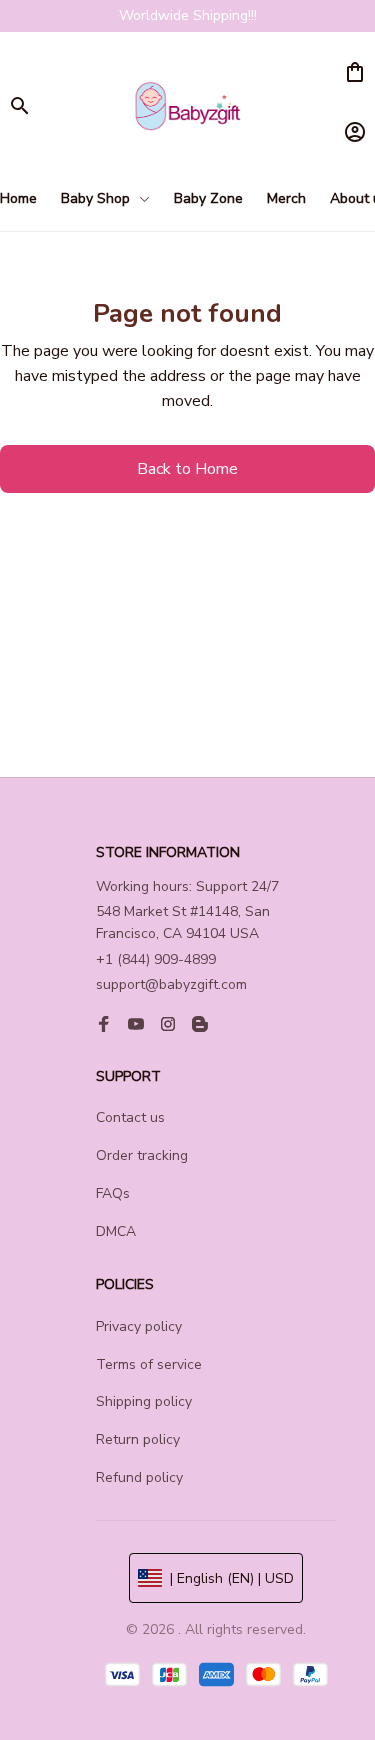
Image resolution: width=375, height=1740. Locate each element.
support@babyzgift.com (171, 984)
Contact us (130, 1117)
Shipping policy (144, 1401)
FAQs (113, 1193)
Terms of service (149, 1364)
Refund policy (139, 1477)
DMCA (116, 1231)
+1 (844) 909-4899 (156, 959)
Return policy (138, 1439)
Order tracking (142, 1155)
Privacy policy (139, 1326)
